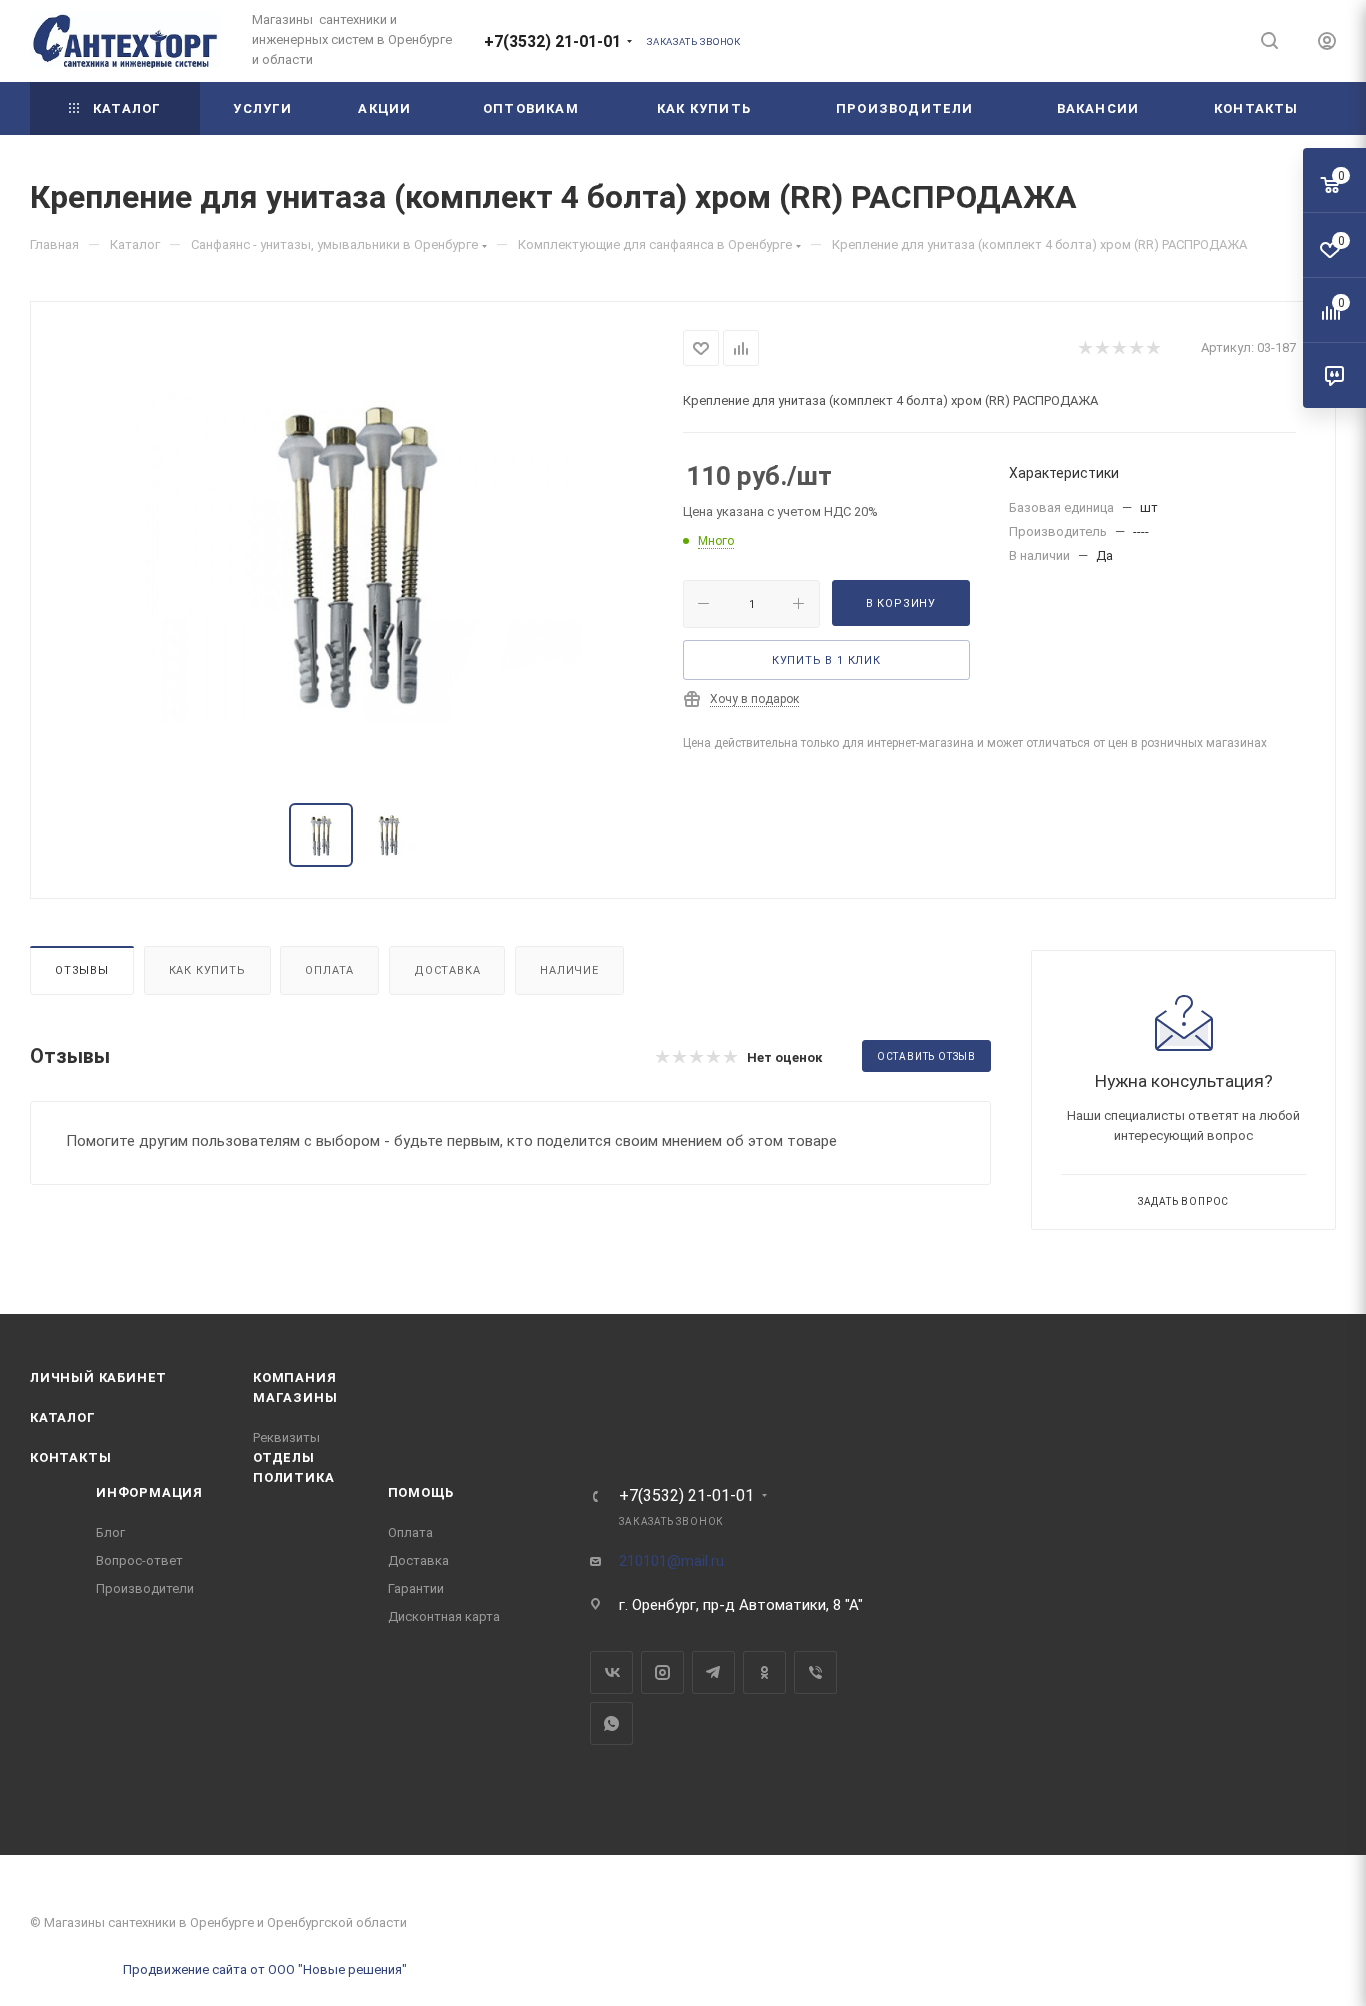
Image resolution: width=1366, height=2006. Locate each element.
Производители (145, 1588)
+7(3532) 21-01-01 (552, 41)
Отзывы (82, 970)
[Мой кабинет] (1327, 44)
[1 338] (357, 554)
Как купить (207, 970)
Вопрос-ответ (139, 1560)
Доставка (447, 970)
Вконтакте (611, 1672)
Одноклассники (764, 1672)
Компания (294, 1377)
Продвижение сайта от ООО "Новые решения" (265, 1969)
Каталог (63, 1417)
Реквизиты (286, 1437)
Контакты (70, 1457)
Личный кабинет (98, 1377)
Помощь (421, 1492)
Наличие (569, 970)
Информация (149, 1492)
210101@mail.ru (671, 1561)
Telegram (713, 1672)
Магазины (295, 1397)
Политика (293, 1477)
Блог (110, 1532)
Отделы (284, 1457)
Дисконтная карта (444, 1616)
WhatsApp (611, 1723)
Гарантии (416, 1588)
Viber (815, 1672)
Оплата (329, 970)
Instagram (662, 1672)
